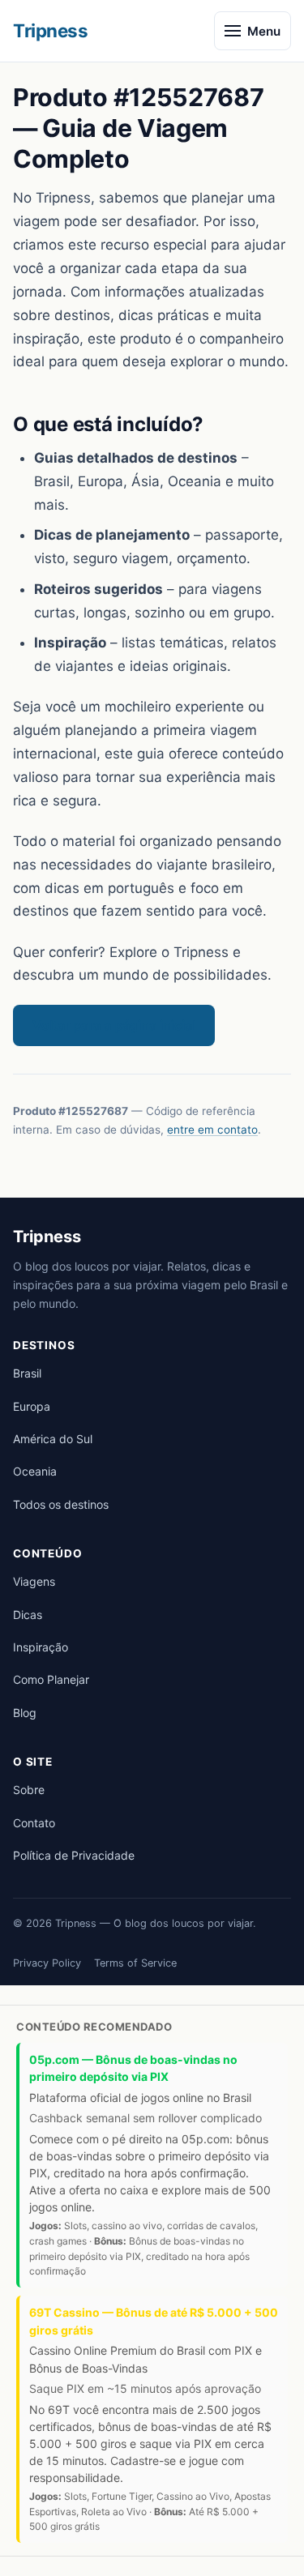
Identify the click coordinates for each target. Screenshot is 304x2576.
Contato (34, 1823)
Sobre (29, 1790)
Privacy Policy (47, 1963)
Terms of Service (135, 1963)
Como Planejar (51, 1679)
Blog (25, 1713)
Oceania (35, 1471)
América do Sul (53, 1439)
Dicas (28, 1615)
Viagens (34, 1581)
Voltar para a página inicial (114, 1025)
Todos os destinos (61, 1504)
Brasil (27, 1373)
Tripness (50, 30)
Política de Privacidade (74, 1855)
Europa (32, 1406)
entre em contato (212, 1130)
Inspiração (41, 1647)
